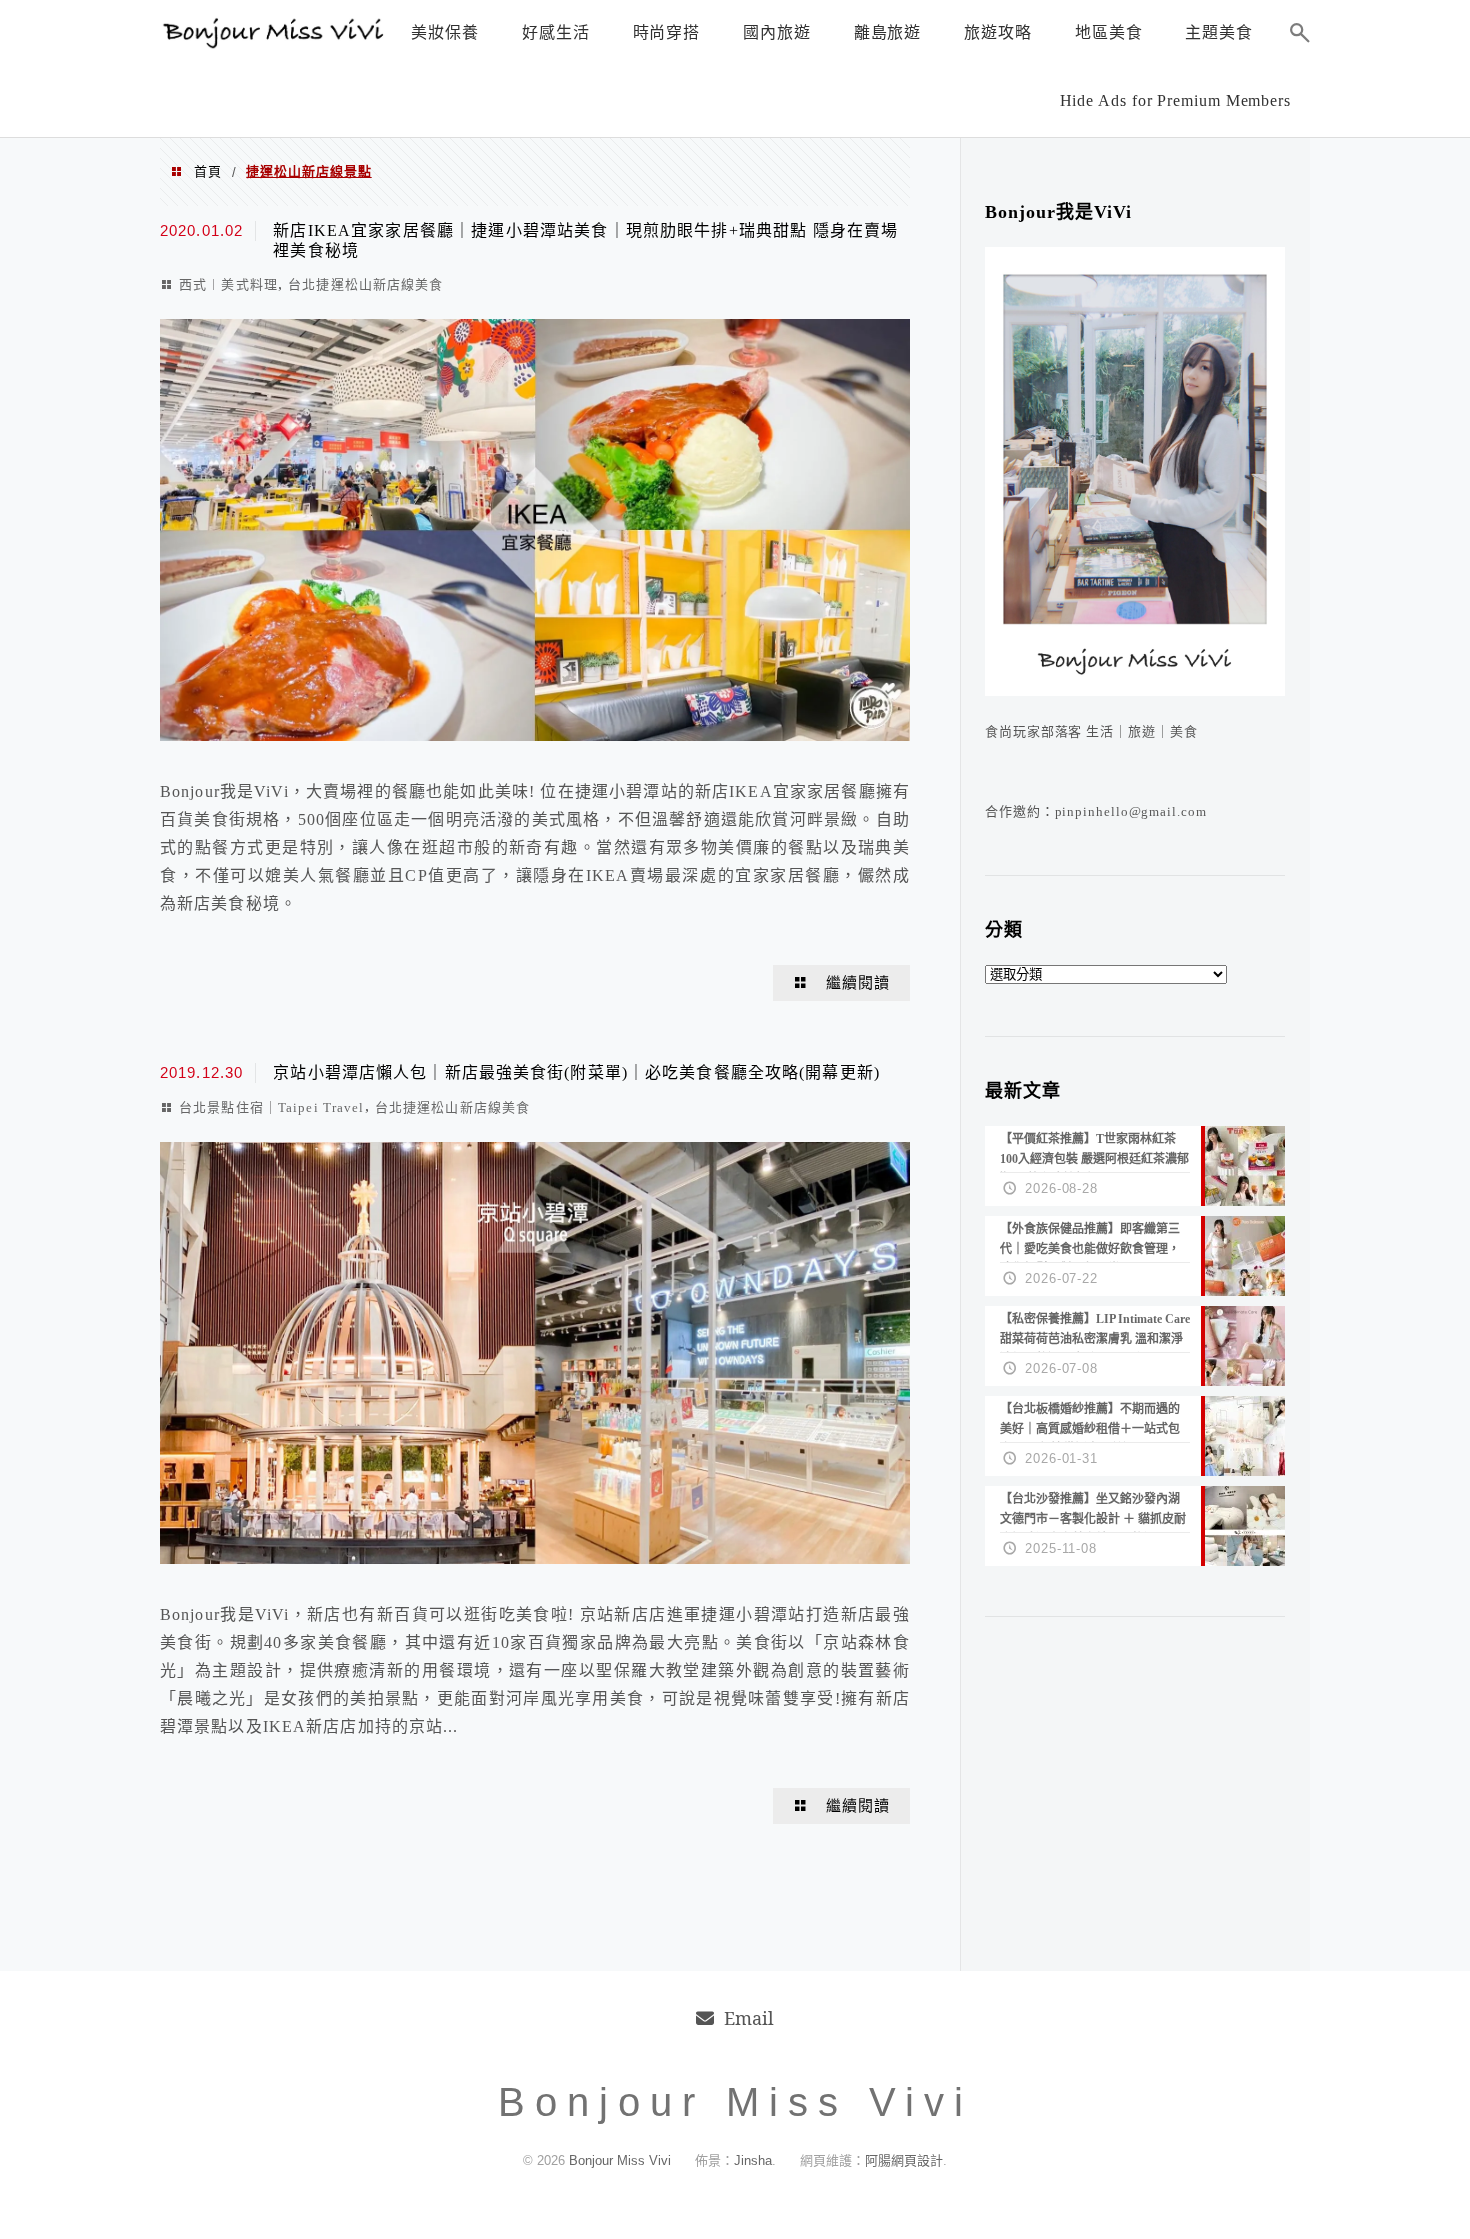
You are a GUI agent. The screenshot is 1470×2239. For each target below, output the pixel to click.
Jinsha (753, 2160)
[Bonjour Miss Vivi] (275, 43)
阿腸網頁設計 (904, 2160)
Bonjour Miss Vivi (622, 2160)
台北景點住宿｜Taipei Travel (271, 1107)
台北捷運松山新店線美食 (365, 284)
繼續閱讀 (858, 983)
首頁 (208, 171)
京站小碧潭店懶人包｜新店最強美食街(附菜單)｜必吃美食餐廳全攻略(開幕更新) (576, 1072)
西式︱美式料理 (228, 284)
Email (749, 2018)
